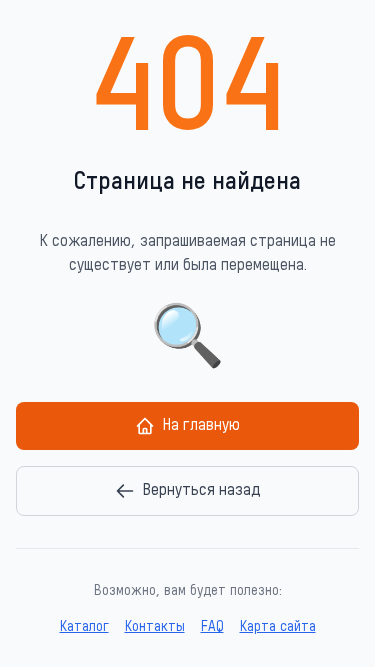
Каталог (84, 627)
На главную (201, 426)
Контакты (155, 627)
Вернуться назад (202, 491)
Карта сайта (278, 627)
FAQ (212, 627)
